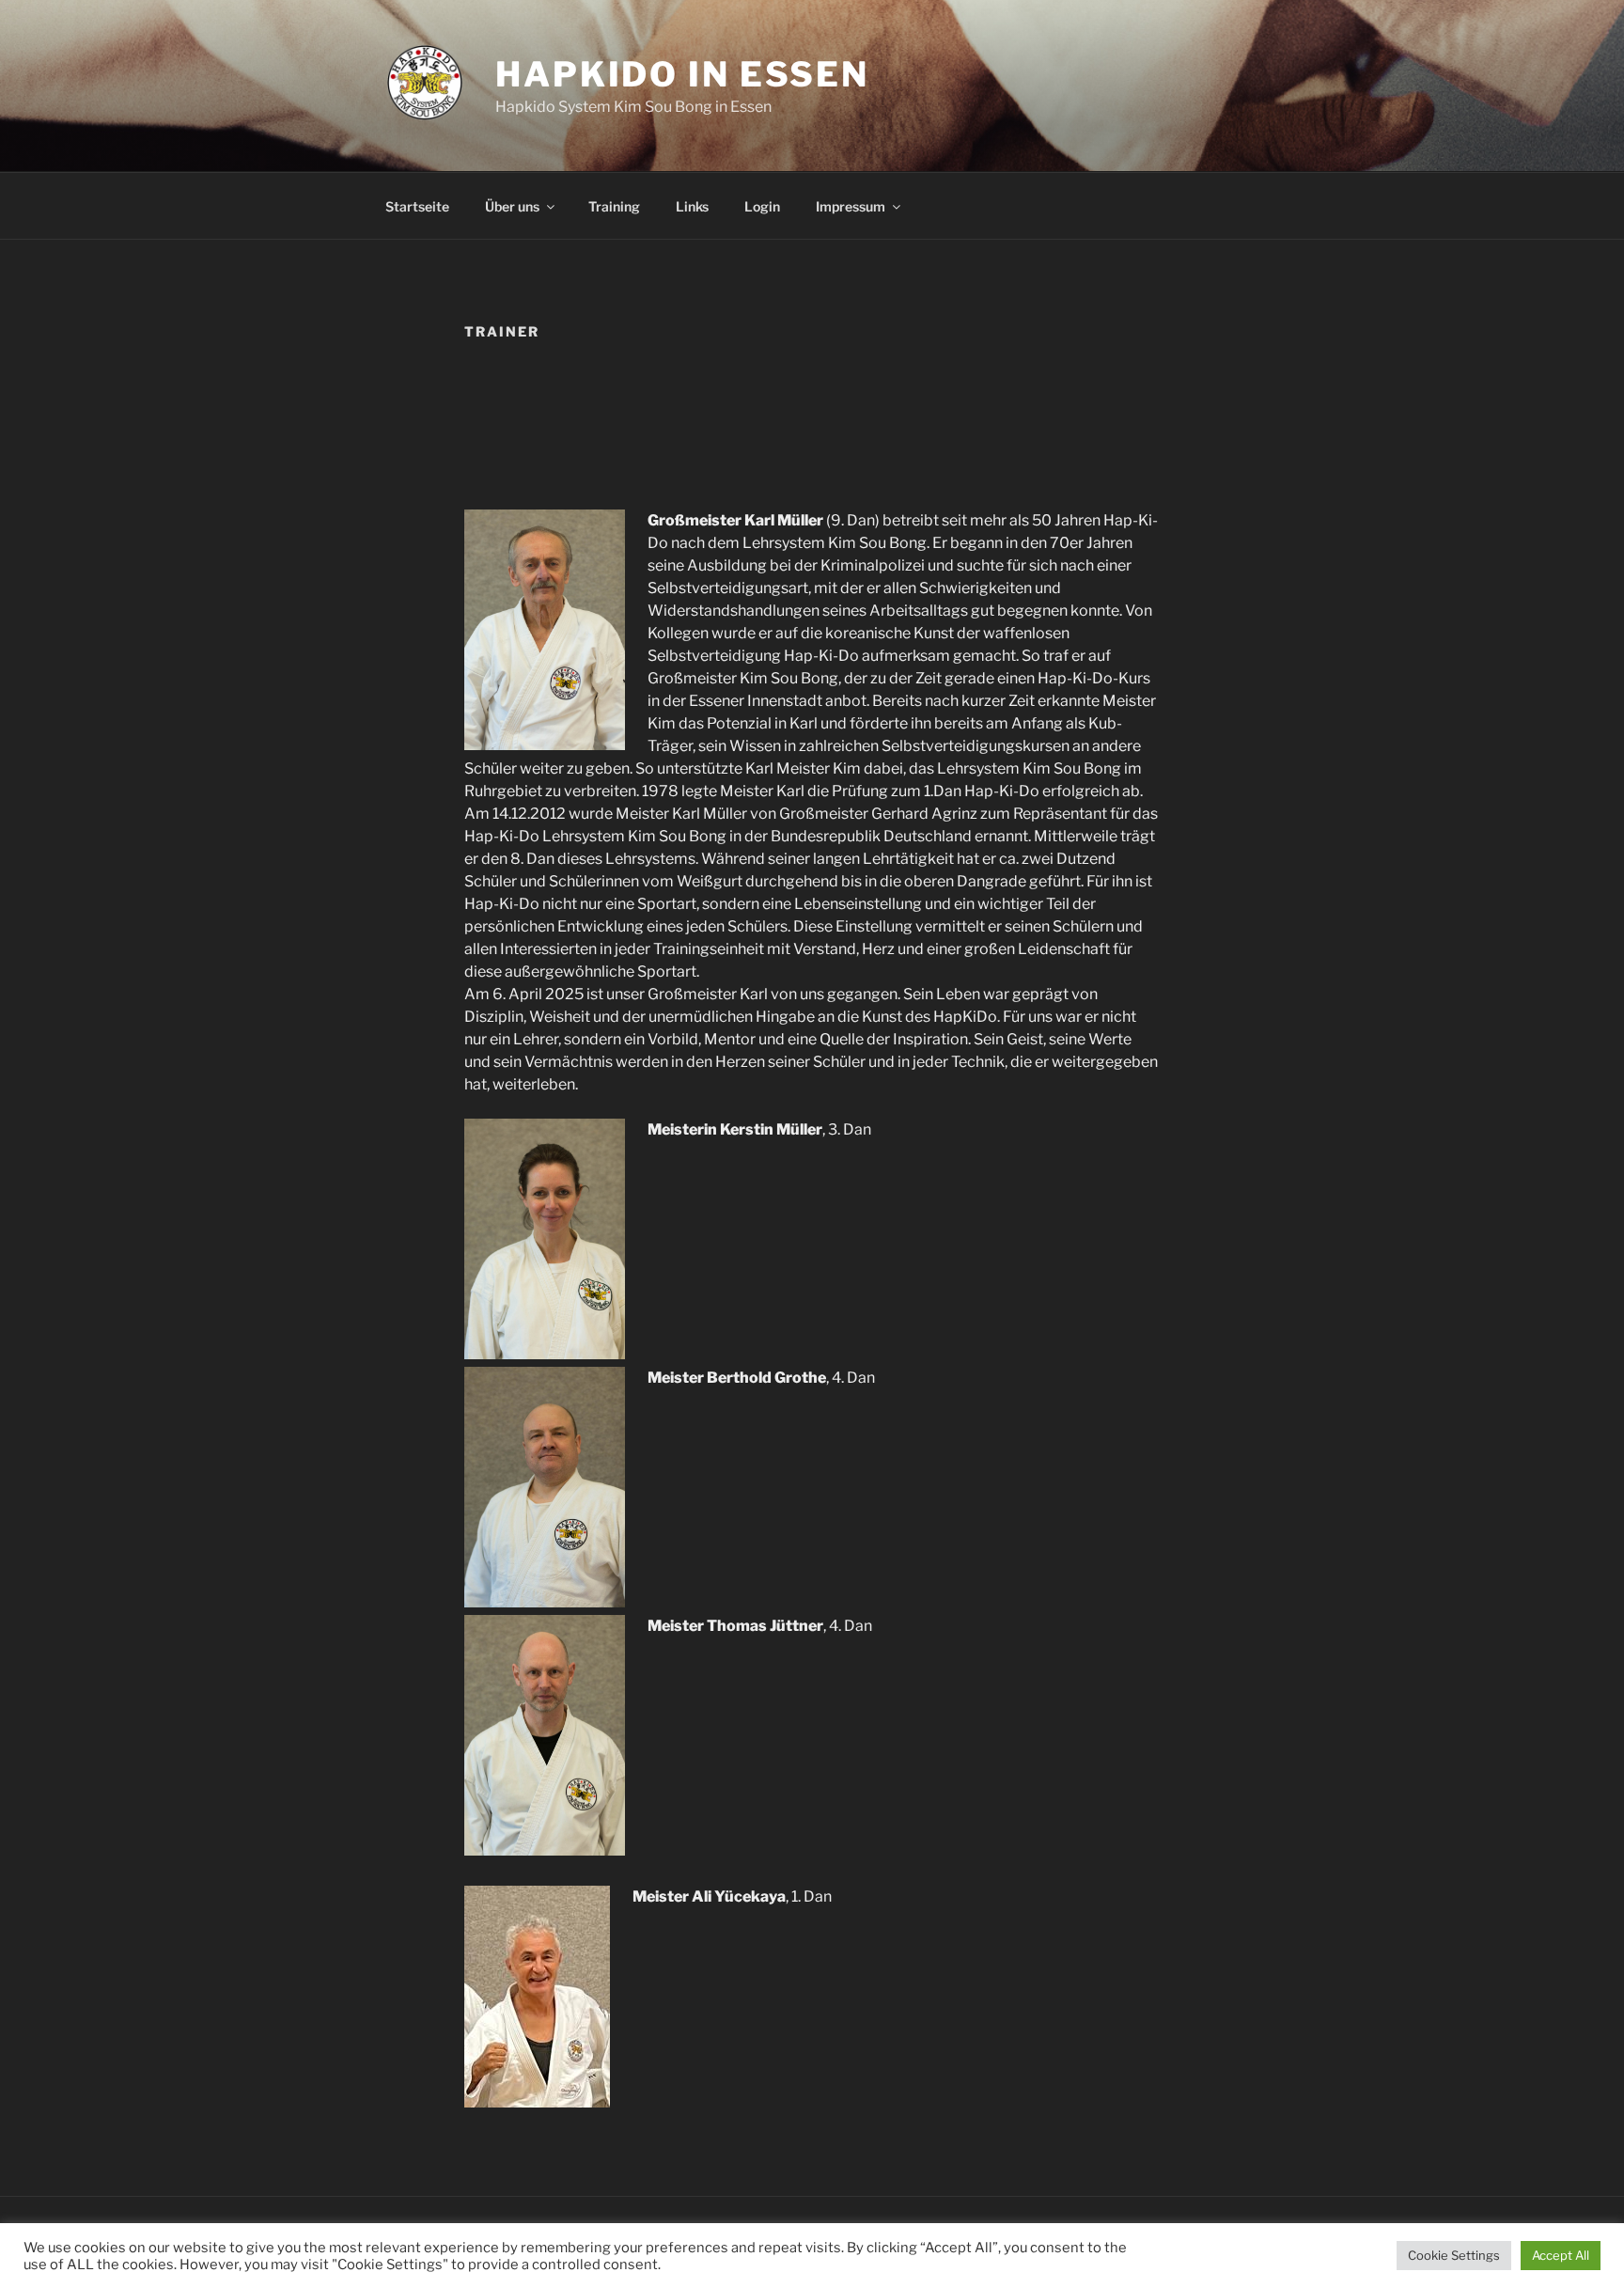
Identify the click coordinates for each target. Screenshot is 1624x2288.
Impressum (851, 206)
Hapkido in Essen (682, 74)
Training (614, 206)
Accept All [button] (1561, 2255)
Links (692, 206)
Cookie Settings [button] (1454, 2255)
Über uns (512, 206)
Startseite (417, 206)
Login (762, 206)
